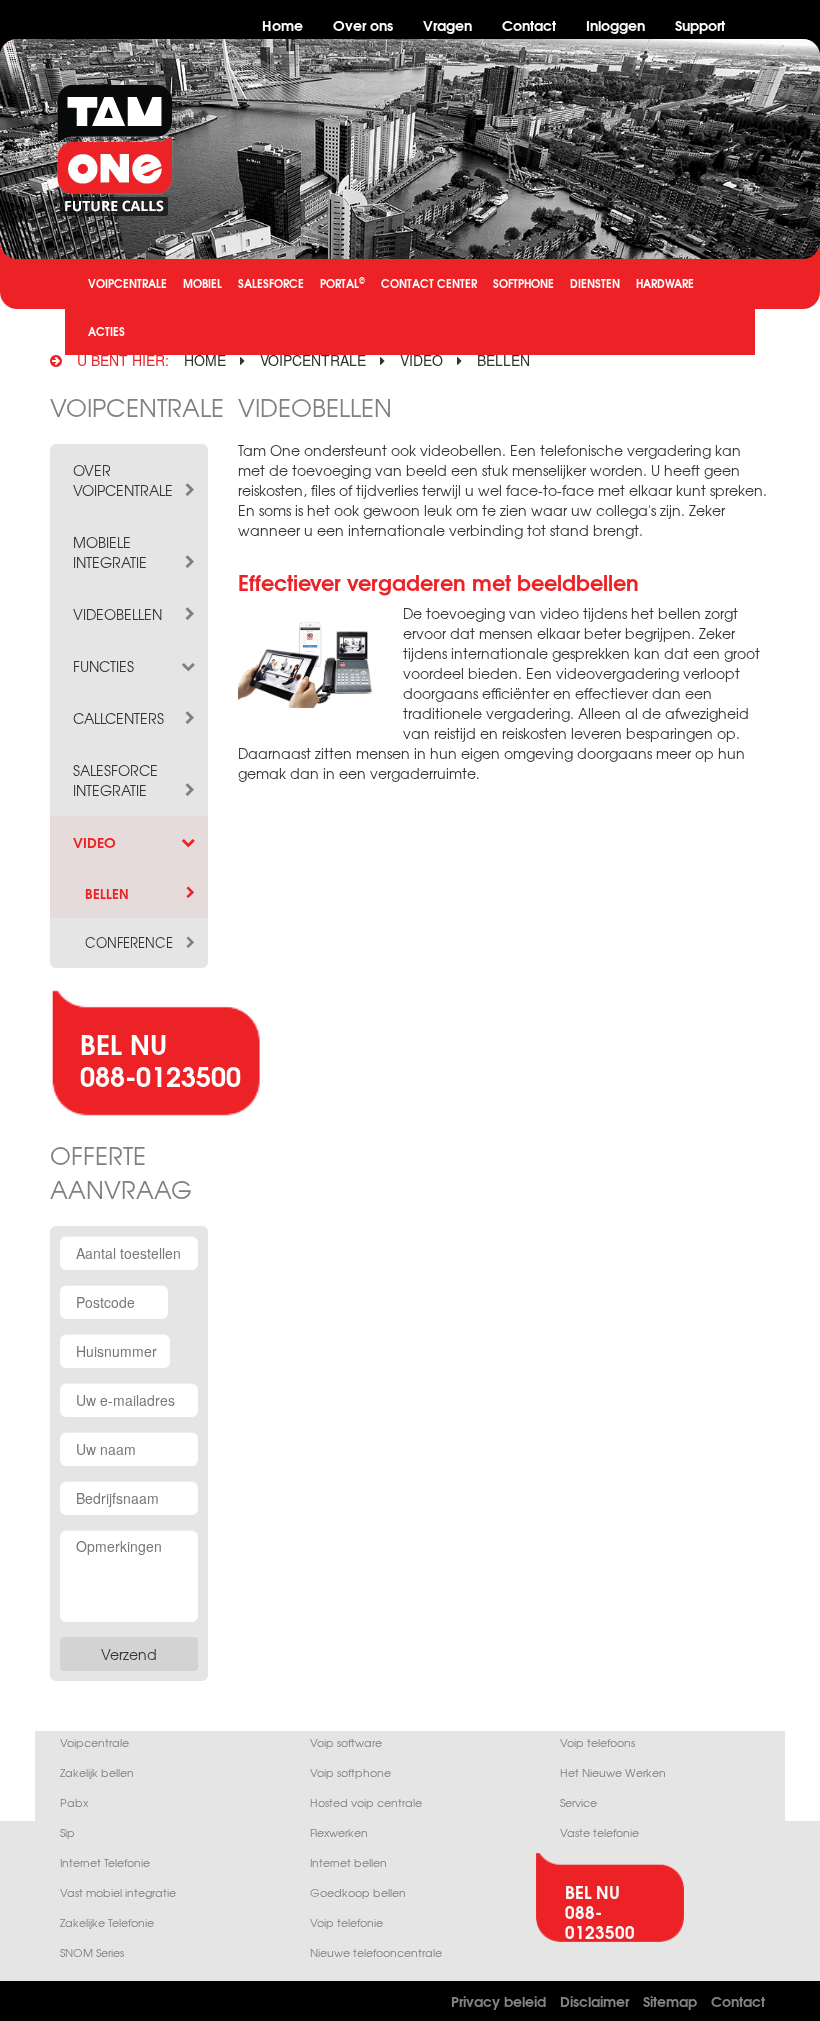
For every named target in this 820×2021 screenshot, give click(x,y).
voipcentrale (313, 360)
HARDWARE (665, 283)
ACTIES (106, 331)
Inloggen (615, 24)
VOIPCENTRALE (127, 283)
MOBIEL (202, 283)
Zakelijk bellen (97, 1772)
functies (103, 666)
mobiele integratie (110, 552)
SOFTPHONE (523, 283)
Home (282, 24)
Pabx (74, 1802)
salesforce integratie (115, 780)
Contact (529, 24)
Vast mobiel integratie (118, 1892)
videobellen (117, 614)
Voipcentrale (94, 1742)
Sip (67, 1832)
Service (578, 1802)
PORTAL (342, 282)
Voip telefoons (597, 1742)
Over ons (363, 24)
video (421, 360)
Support (700, 24)
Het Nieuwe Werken (613, 1772)
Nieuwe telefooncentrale (376, 1952)
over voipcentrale (123, 480)
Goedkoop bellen (358, 1892)
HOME (205, 360)
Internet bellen (348, 1862)
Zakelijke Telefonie (107, 1922)
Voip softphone (350, 1772)
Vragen (447, 24)
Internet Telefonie (105, 1862)
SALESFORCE (271, 283)
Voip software (346, 1742)
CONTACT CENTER (429, 283)
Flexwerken (339, 1832)
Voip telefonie (346, 1922)
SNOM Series (92, 1952)
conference (129, 943)
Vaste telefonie (599, 1832)
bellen (503, 360)
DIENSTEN (595, 283)
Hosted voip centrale (366, 1802)
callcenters (118, 718)
